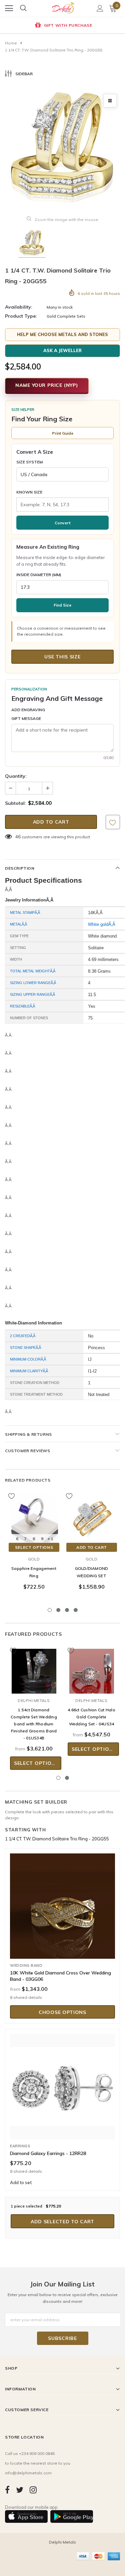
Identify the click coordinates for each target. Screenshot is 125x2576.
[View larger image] (110, 101)
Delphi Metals (34, 1700)
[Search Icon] (23, 8)
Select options (34, 1547)
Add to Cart (92, 1547)
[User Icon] (100, 8)
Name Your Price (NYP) (47, 385)
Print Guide (63, 433)
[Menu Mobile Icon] (9, 8)
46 (18, 837)
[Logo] (63, 6)
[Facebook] (7, 2490)
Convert (62, 523)
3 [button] (67, 1610)
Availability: (19, 307)
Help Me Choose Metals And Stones (62, 334)
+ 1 (50, 1539)
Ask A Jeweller (62, 350)
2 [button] (58, 1610)
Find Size (62, 605)
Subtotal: (15, 803)
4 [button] (76, 1610)
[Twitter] (20, 2490)
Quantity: (16, 776)
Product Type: (21, 316)
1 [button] (50, 1610)
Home (11, 43)
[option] (62, 26)
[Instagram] (33, 2490)
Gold (34, 1559)
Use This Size (62, 657)
